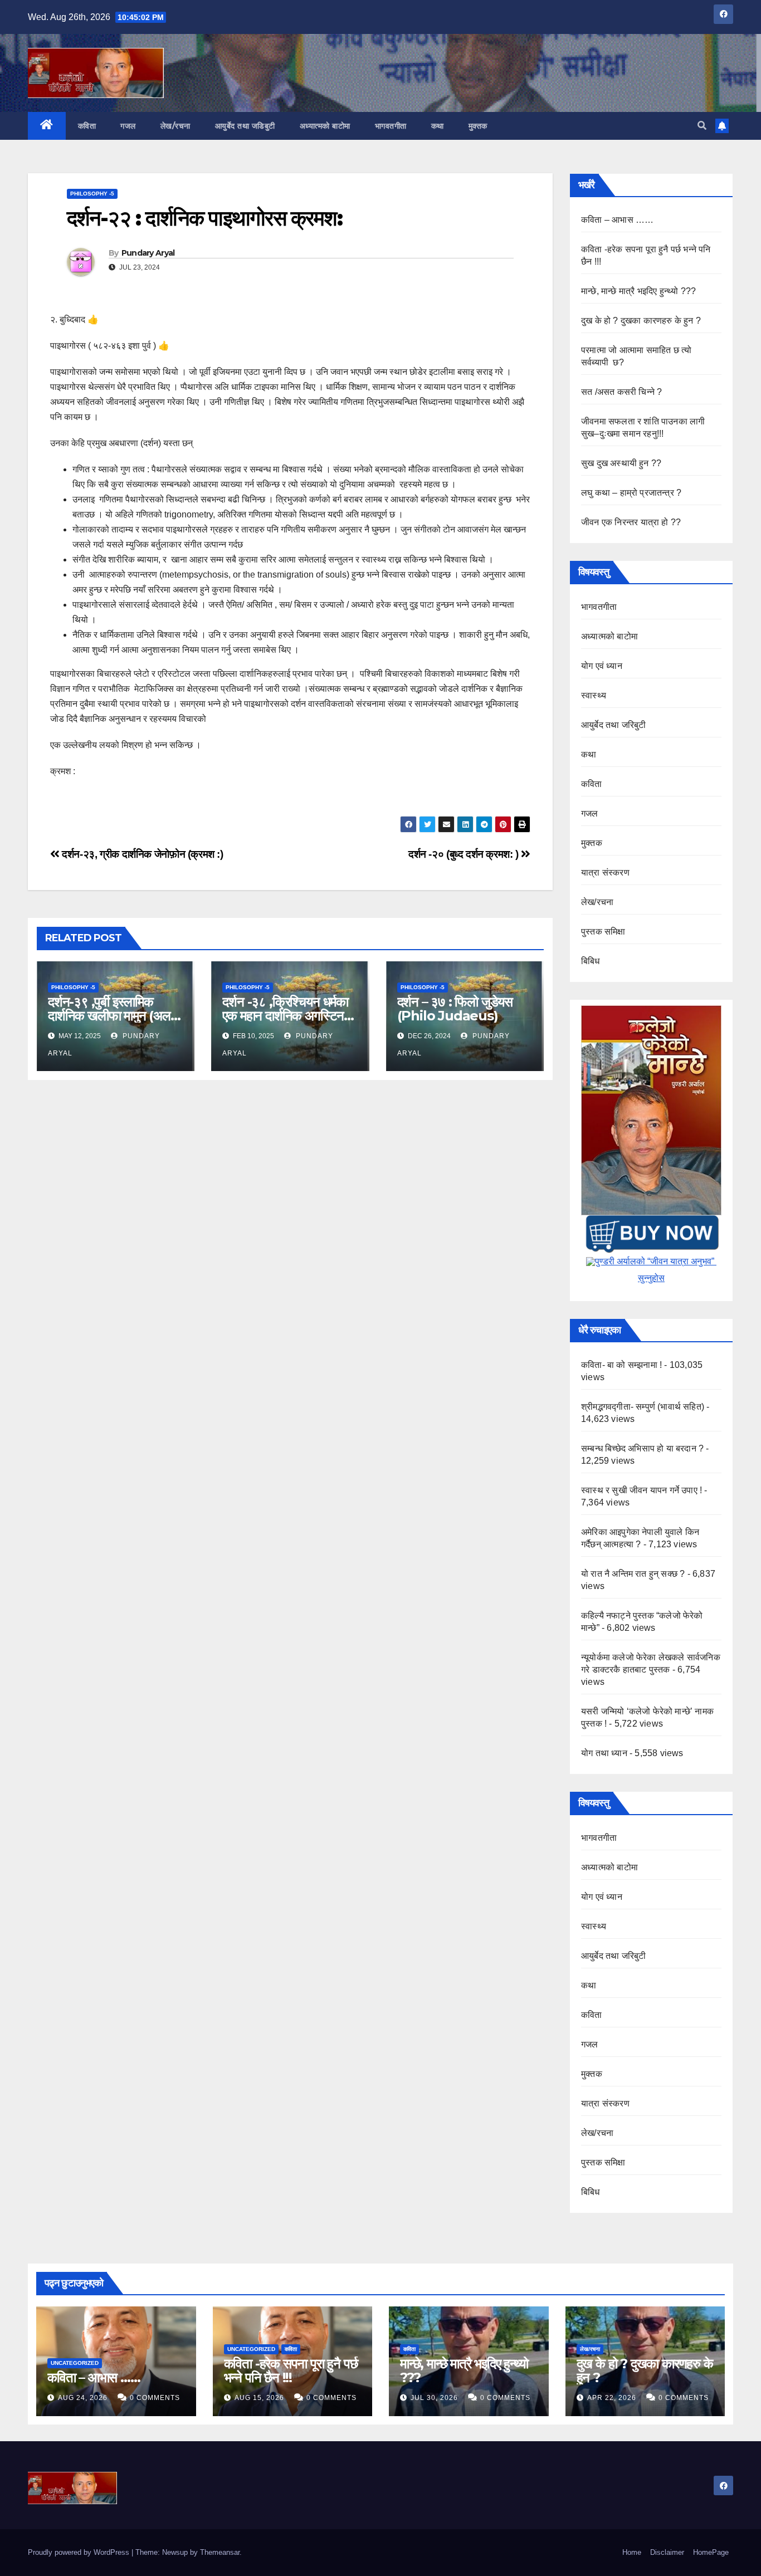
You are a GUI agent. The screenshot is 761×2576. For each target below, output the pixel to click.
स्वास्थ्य (594, 695)
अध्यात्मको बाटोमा (325, 126)
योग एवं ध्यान (602, 666)
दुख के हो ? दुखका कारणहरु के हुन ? (641, 321)
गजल (128, 126)
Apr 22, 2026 (612, 2398)
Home (632, 2552)
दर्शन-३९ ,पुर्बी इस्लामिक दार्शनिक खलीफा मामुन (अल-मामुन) (111, 1016)
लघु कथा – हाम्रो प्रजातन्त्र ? (631, 493)
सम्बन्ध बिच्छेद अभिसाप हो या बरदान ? (642, 1448)
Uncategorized (75, 2363)
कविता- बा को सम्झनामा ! (621, 1365)
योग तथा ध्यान (604, 1753)
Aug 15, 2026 (259, 2398)
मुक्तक (478, 126)
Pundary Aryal (148, 253)
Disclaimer (667, 2552)
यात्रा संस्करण (605, 872)
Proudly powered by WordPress (80, 2552)
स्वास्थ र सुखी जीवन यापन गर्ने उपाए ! (642, 1490)
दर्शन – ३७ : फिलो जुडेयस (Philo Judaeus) (455, 1009)
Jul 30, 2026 (434, 2398)
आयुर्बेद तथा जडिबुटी (245, 126)
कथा (438, 126)
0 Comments (155, 2398)
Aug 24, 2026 (83, 2398)
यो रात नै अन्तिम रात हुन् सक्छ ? (633, 1574)
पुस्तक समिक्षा (603, 932)
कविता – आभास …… (617, 220)
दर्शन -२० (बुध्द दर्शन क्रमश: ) (465, 854)
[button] (702, 126)
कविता (87, 126)
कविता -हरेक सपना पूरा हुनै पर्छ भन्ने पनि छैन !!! (291, 2370)
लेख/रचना (175, 126)
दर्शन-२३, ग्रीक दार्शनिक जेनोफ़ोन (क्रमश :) (142, 854)
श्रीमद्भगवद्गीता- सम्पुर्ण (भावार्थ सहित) (643, 1407)
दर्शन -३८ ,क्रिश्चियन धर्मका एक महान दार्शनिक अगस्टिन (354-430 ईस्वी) (285, 1016)
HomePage (711, 2552)
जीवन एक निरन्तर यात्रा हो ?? (631, 522)
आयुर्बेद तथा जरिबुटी (613, 725)
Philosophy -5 (92, 194)
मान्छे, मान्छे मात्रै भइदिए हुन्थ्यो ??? (638, 291)
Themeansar (220, 2552)
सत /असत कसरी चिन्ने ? (621, 392)
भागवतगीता (391, 126)
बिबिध (591, 961)
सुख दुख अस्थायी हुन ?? (621, 463)
